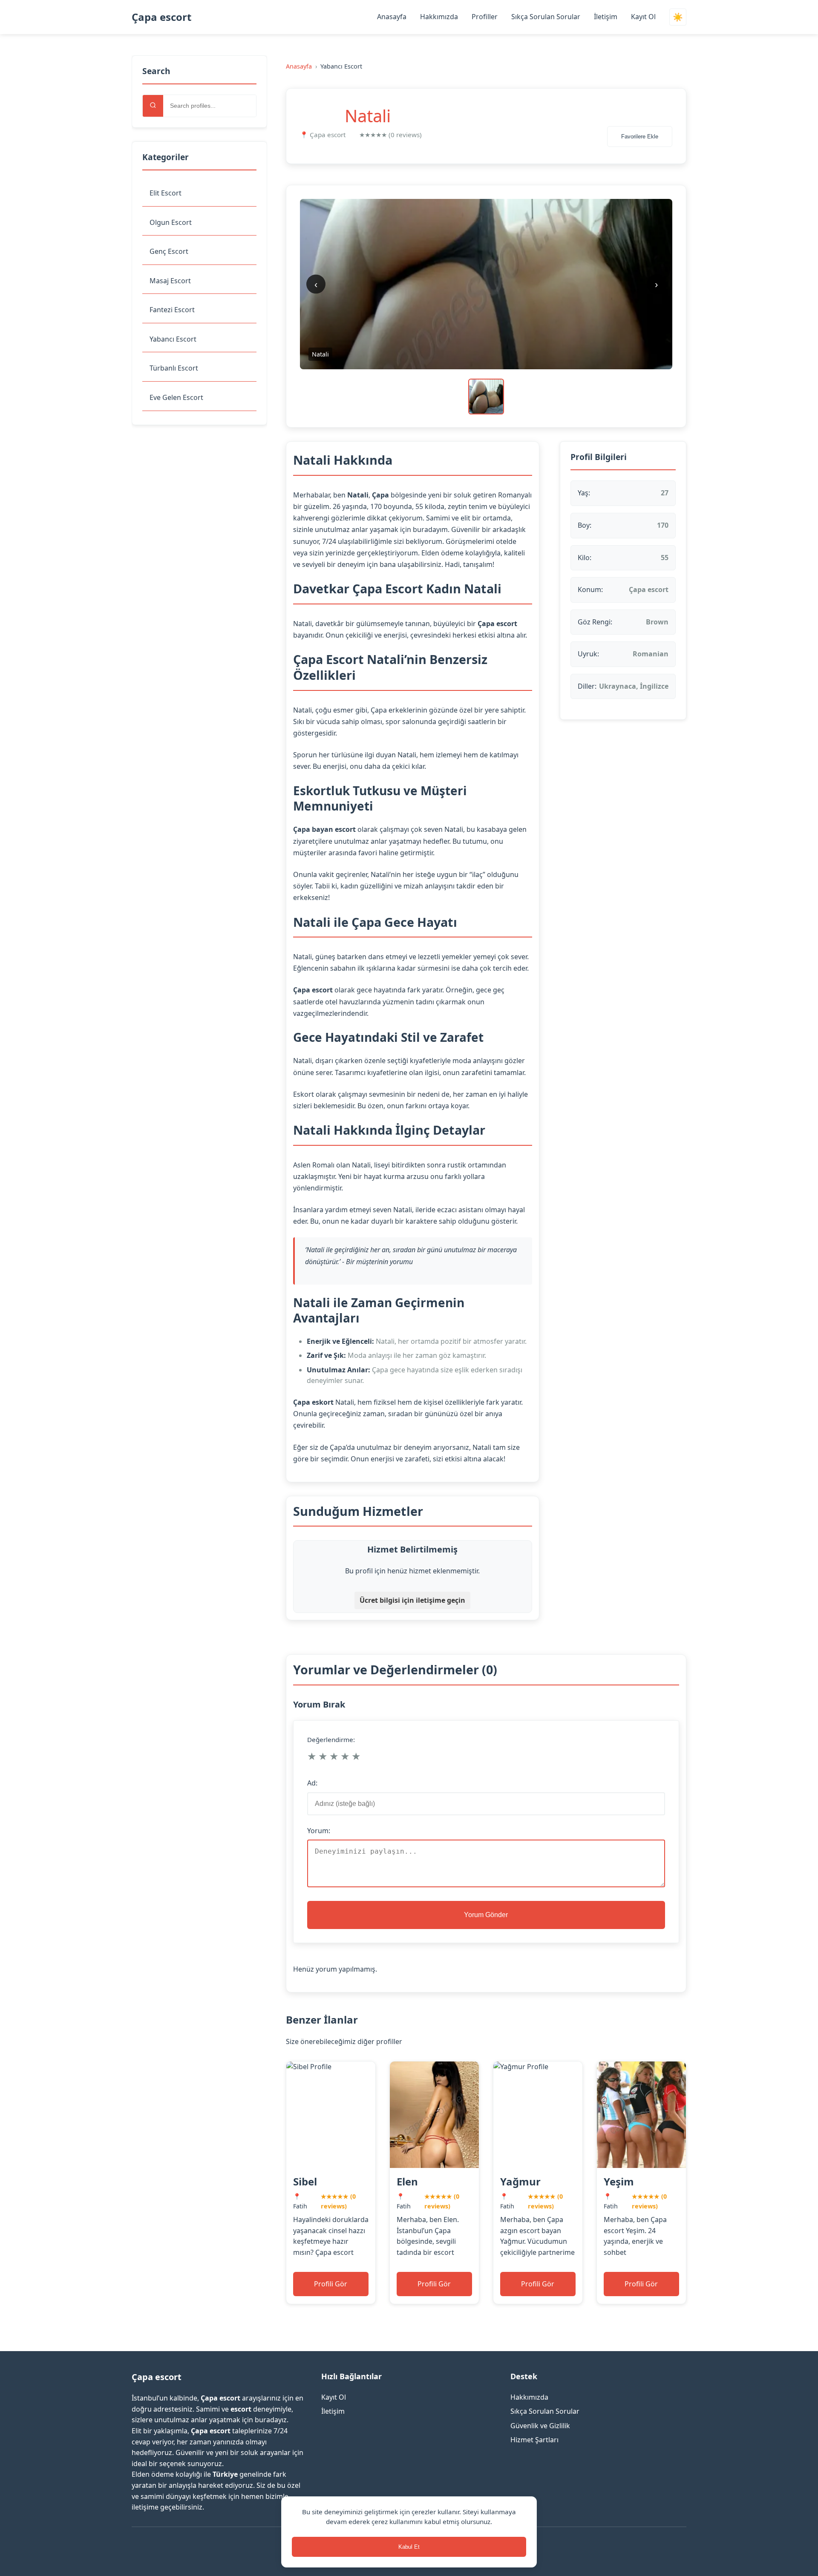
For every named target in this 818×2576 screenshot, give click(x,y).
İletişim (606, 17)
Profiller (485, 17)
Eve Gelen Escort (176, 397)
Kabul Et (409, 2547)
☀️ (678, 17)
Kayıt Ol (643, 17)
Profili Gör (331, 2284)
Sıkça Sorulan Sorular (546, 17)
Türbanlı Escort (174, 368)
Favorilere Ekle (640, 137)
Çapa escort (161, 17)
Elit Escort (166, 193)
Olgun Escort (171, 222)
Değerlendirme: (331, 1739)
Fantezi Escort (172, 310)
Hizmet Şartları (534, 2440)
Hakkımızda (439, 17)
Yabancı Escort (173, 339)
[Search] (153, 106)
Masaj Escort (170, 281)
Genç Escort (169, 251)
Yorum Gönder (486, 1915)
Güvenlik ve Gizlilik (540, 2426)
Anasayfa (392, 17)
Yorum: (319, 1831)
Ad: (312, 1783)
